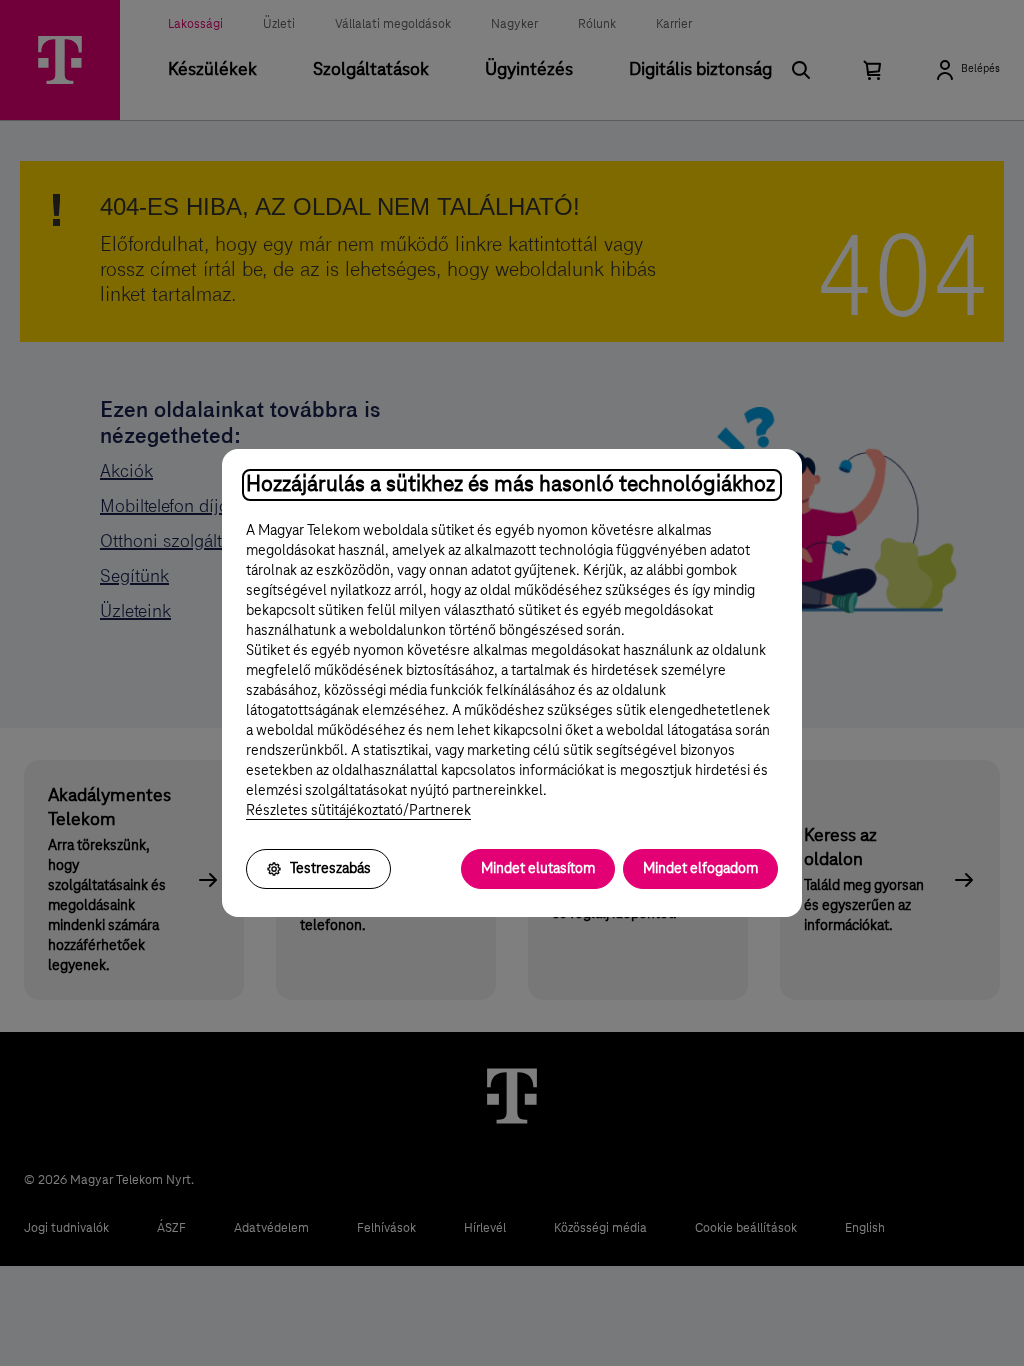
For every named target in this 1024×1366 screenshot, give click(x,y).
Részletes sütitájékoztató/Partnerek (358, 811)
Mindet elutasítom (538, 869)
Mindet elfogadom (700, 869)
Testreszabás (330, 869)
